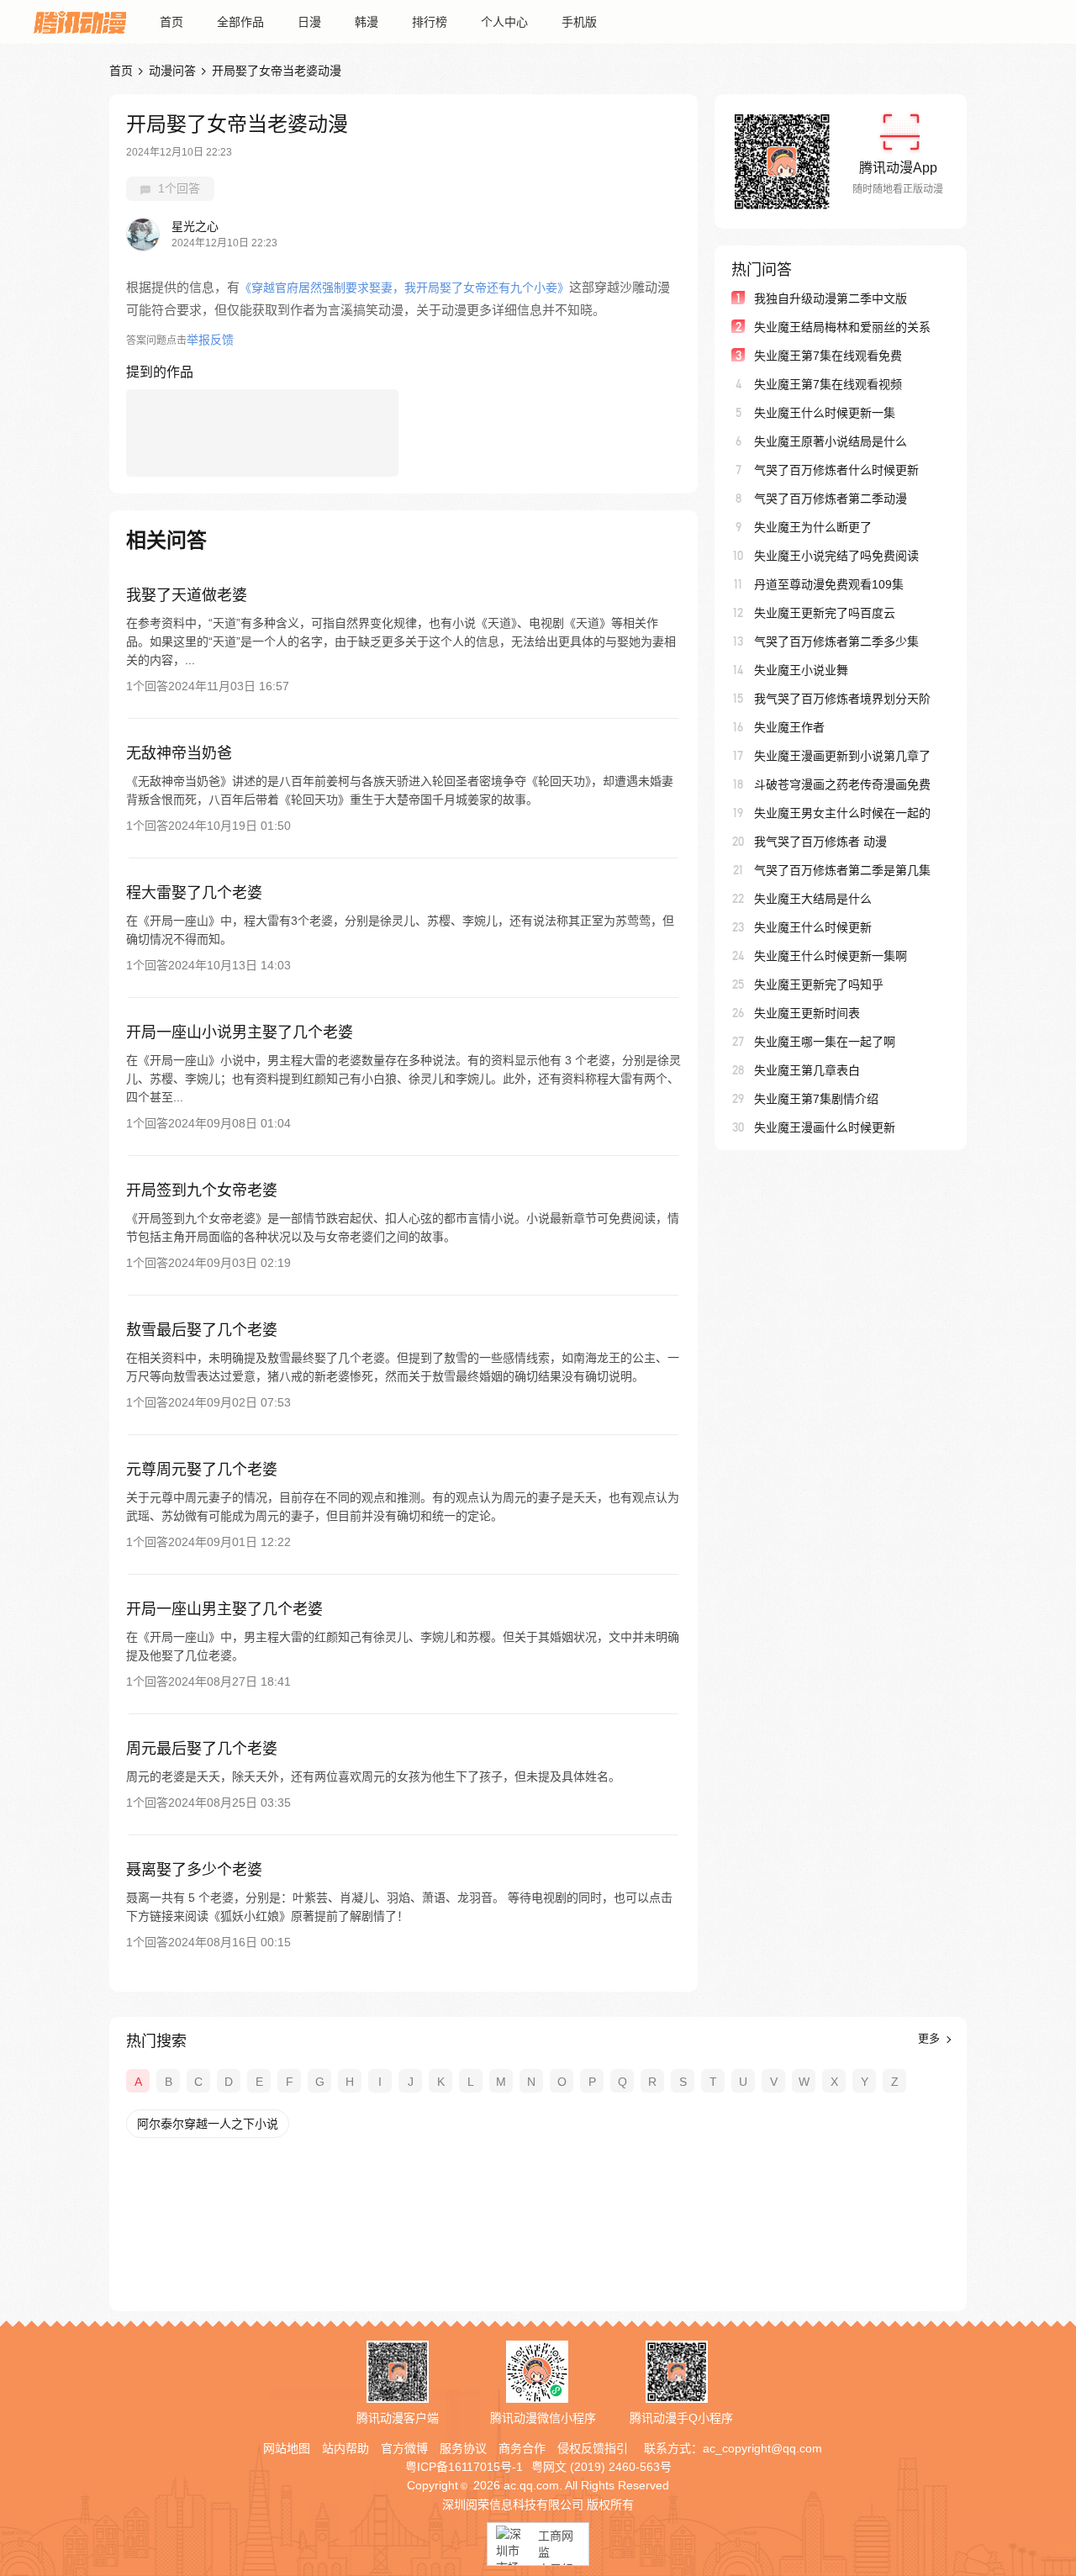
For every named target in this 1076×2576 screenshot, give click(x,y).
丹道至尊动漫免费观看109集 (829, 584)
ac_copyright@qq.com (762, 2448)
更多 (931, 2038)
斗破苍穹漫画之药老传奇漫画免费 (842, 784)
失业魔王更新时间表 (807, 1013)
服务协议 (463, 2448)
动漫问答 (172, 71)
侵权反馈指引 (593, 2448)
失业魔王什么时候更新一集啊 (831, 956)
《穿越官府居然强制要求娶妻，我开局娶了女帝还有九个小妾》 (404, 288)
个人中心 (504, 22)
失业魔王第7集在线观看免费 (828, 356)
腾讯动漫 (80, 22)
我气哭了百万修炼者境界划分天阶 (842, 699)
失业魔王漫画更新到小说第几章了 (842, 756)
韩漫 (367, 22)
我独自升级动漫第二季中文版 (831, 298)
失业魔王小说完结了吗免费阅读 (836, 556)
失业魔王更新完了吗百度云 (825, 613)
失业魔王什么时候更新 (813, 927)
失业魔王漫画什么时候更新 (825, 1127)
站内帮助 (345, 2448)
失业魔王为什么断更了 (813, 527)
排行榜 (430, 22)
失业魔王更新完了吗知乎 (819, 984)
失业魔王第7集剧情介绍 (816, 1099)
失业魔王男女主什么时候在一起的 (842, 813)
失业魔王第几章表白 (807, 1070)
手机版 (579, 22)
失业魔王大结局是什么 (813, 899)
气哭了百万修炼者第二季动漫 (831, 499)
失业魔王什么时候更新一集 (825, 413)
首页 (171, 22)
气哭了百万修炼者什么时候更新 (836, 470)
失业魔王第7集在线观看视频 (828, 384)
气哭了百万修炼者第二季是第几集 (842, 870)
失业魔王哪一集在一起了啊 (825, 1042)
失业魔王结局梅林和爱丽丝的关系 (842, 327)
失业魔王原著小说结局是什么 (831, 441)
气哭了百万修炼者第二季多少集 (836, 641)
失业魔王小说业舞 (801, 670)
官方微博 (404, 2448)
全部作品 (240, 22)
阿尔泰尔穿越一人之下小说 (208, 2124)
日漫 (309, 22)
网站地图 (287, 2448)
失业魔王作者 (789, 727)
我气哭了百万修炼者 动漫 (820, 842)
